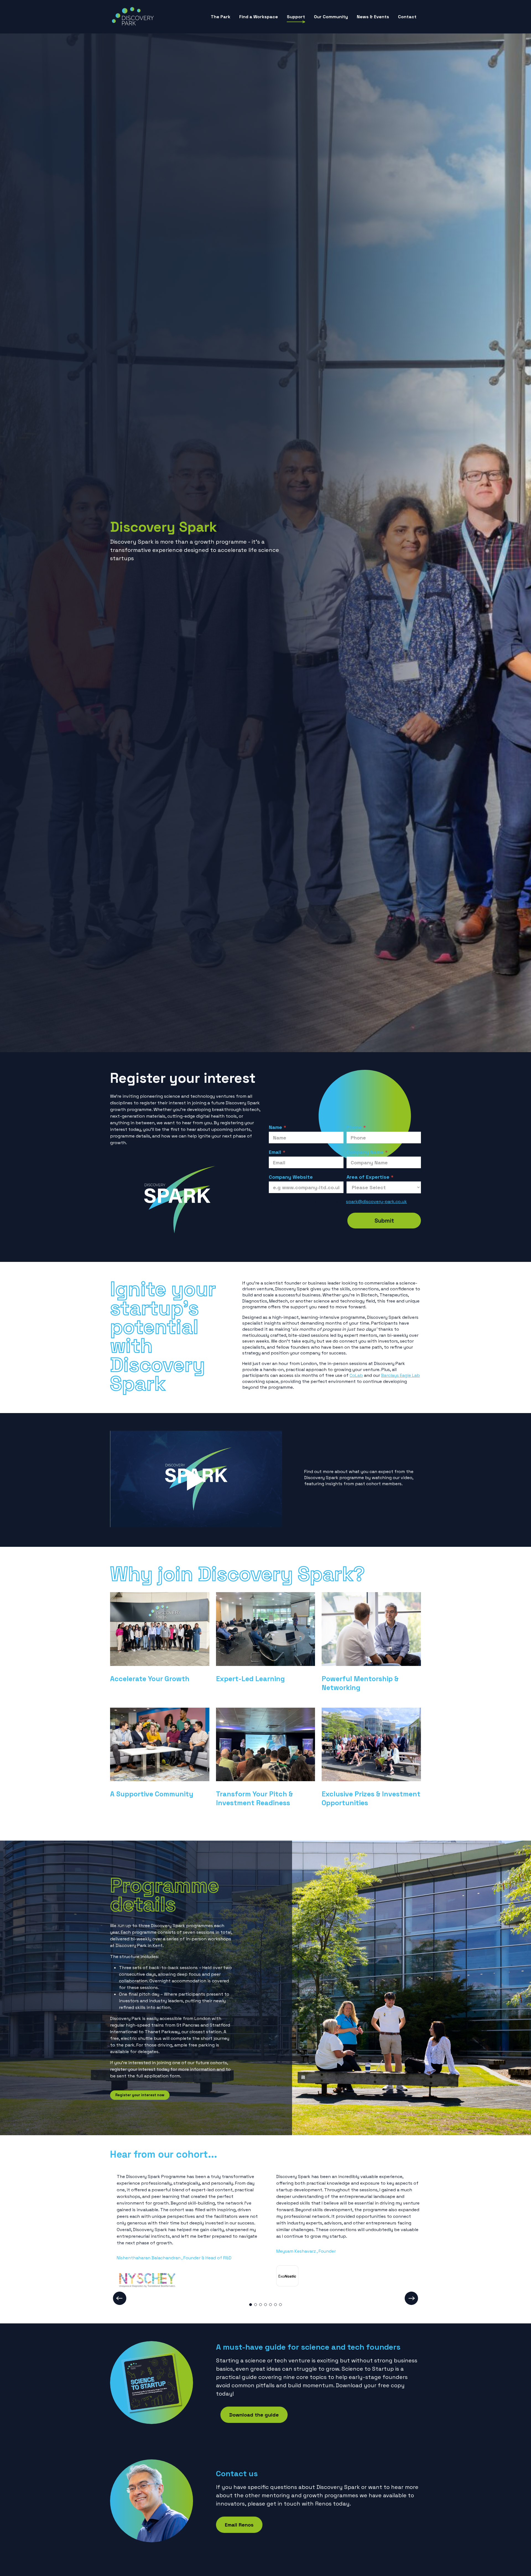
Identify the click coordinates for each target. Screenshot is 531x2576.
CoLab (356, 1375)
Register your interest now (140, 2095)
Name (278, 1127)
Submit (384, 1221)
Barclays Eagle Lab (400, 1375)
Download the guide (254, 2415)
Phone (356, 1127)
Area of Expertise (370, 1177)
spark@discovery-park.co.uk (376, 1201)
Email (277, 1152)
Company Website (291, 1177)
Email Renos (239, 2525)
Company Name (367, 1152)
